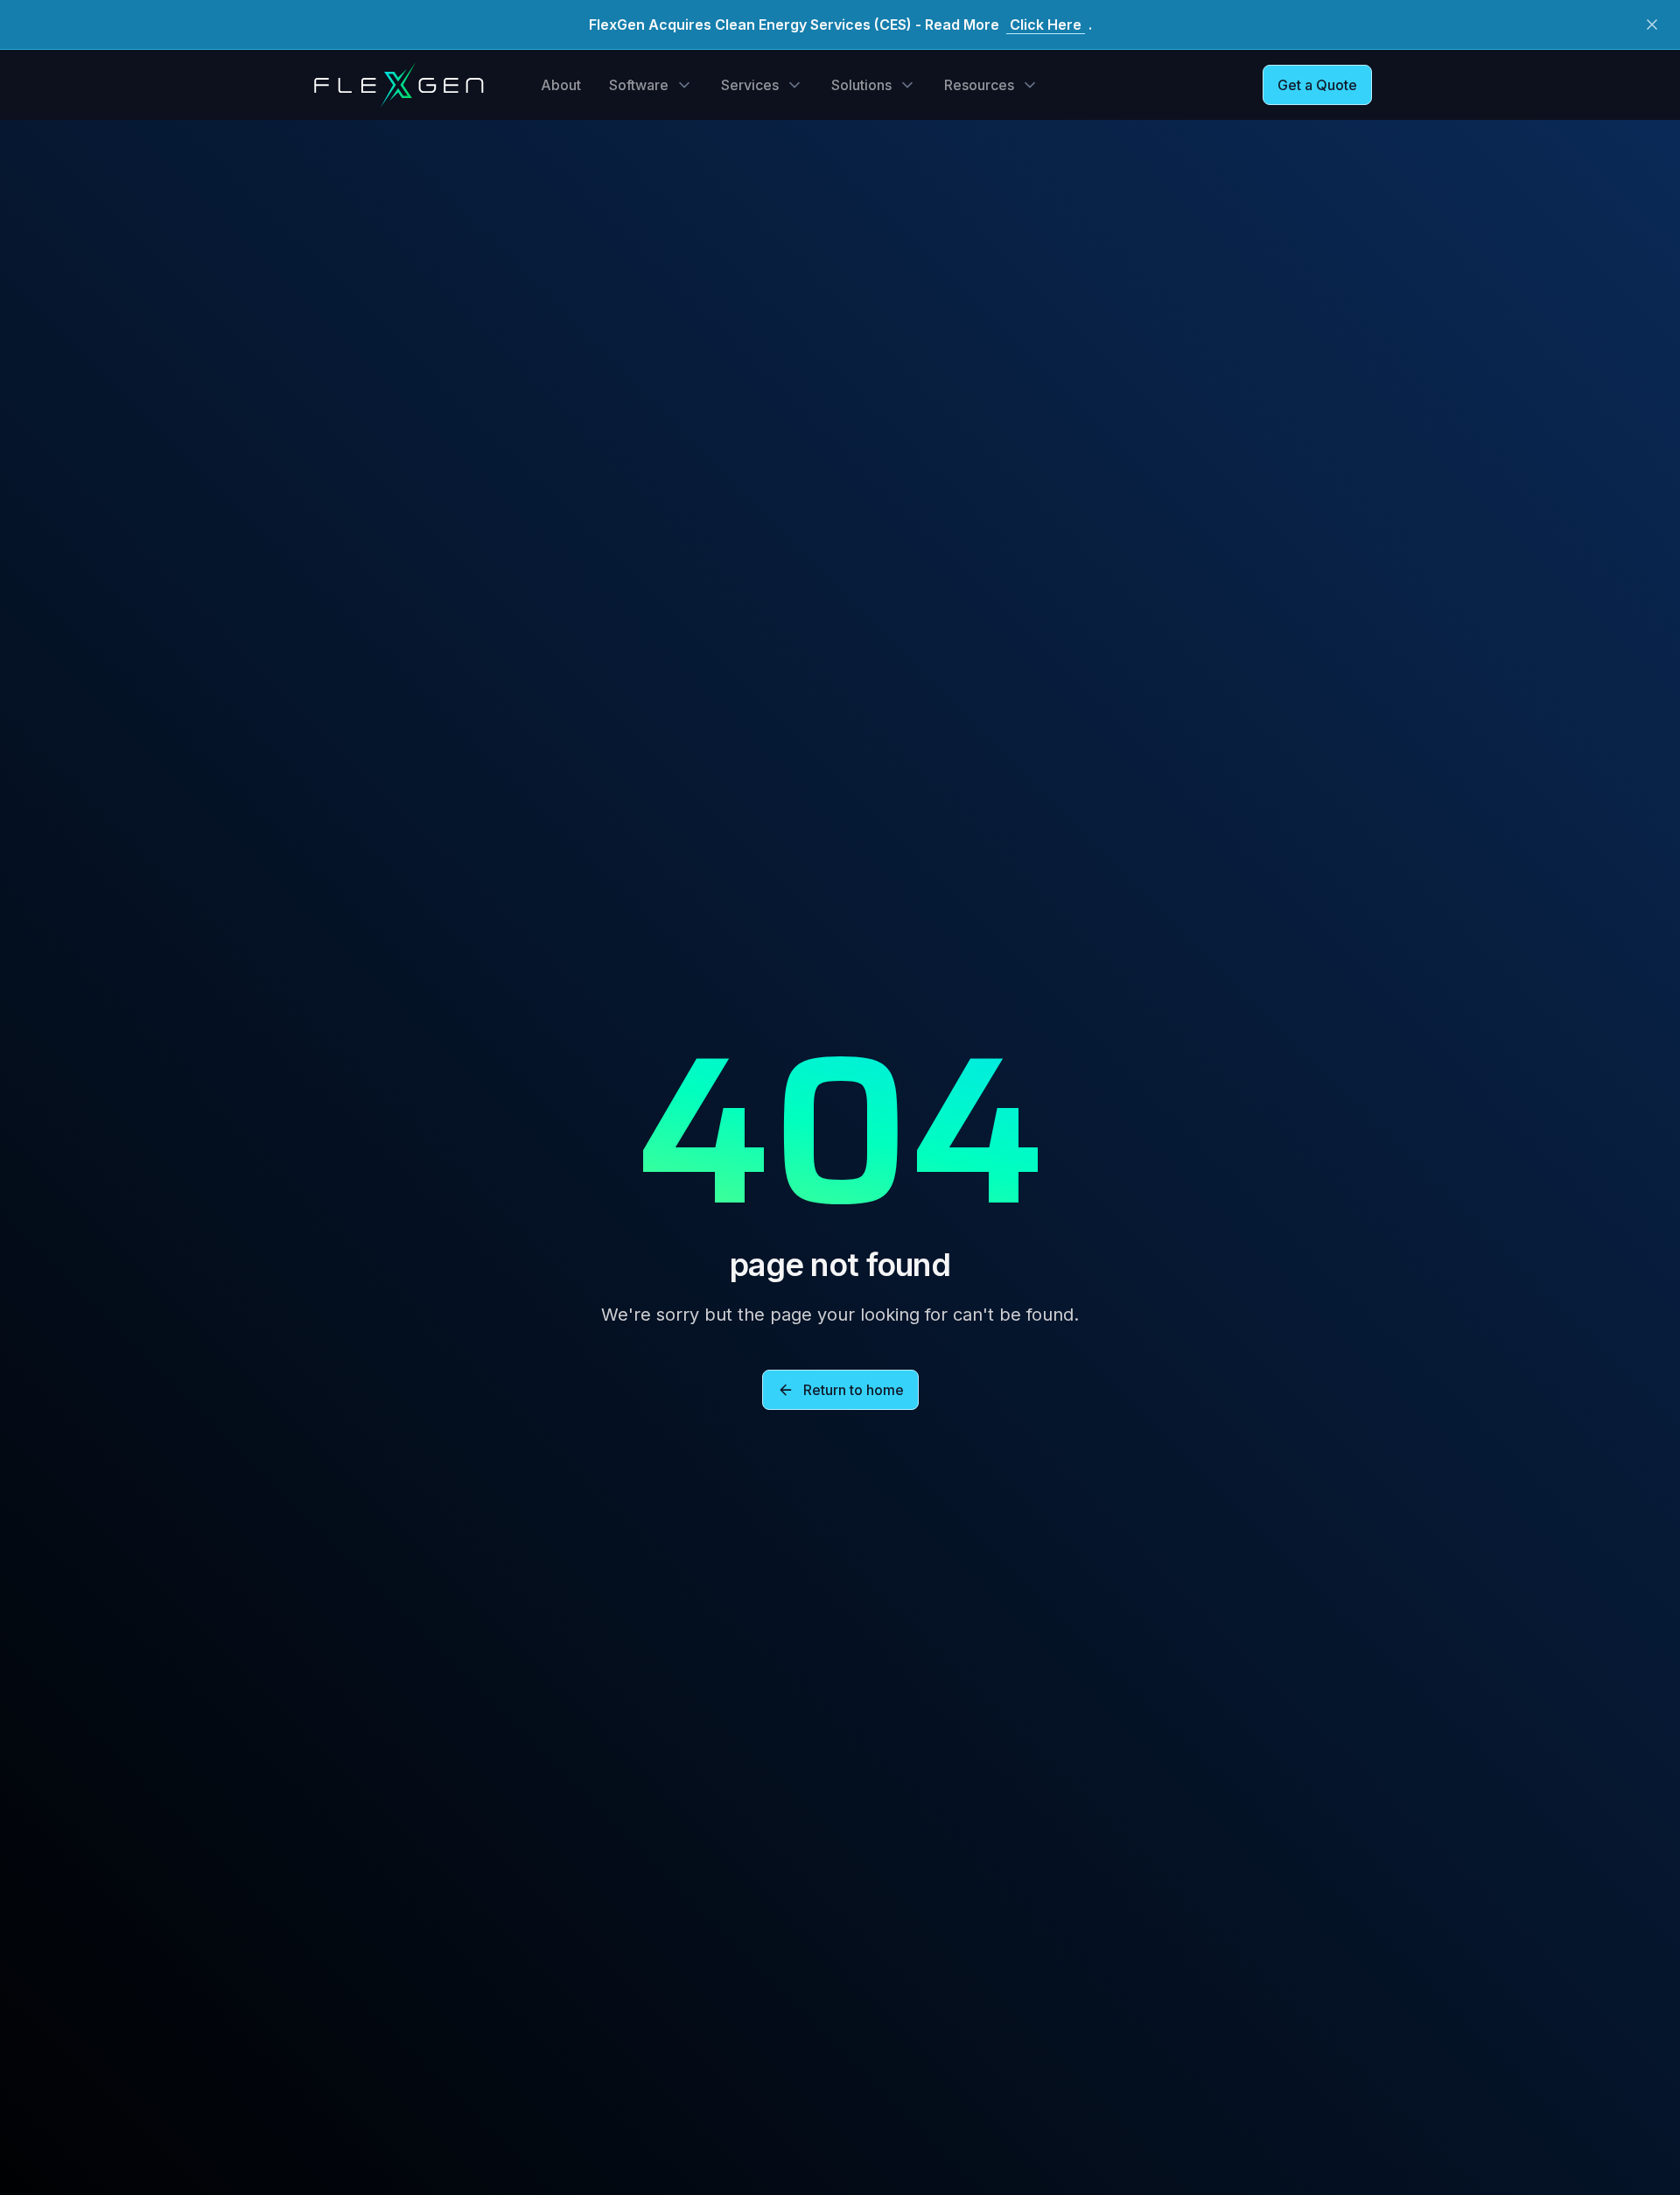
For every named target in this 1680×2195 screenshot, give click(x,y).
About (561, 85)
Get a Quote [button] (1317, 85)
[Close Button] (1652, 25)
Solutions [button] (861, 85)
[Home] (398, 85)
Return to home (854, 1390)
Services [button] (750, 85)
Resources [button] (979, 85)
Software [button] (639, 85)
